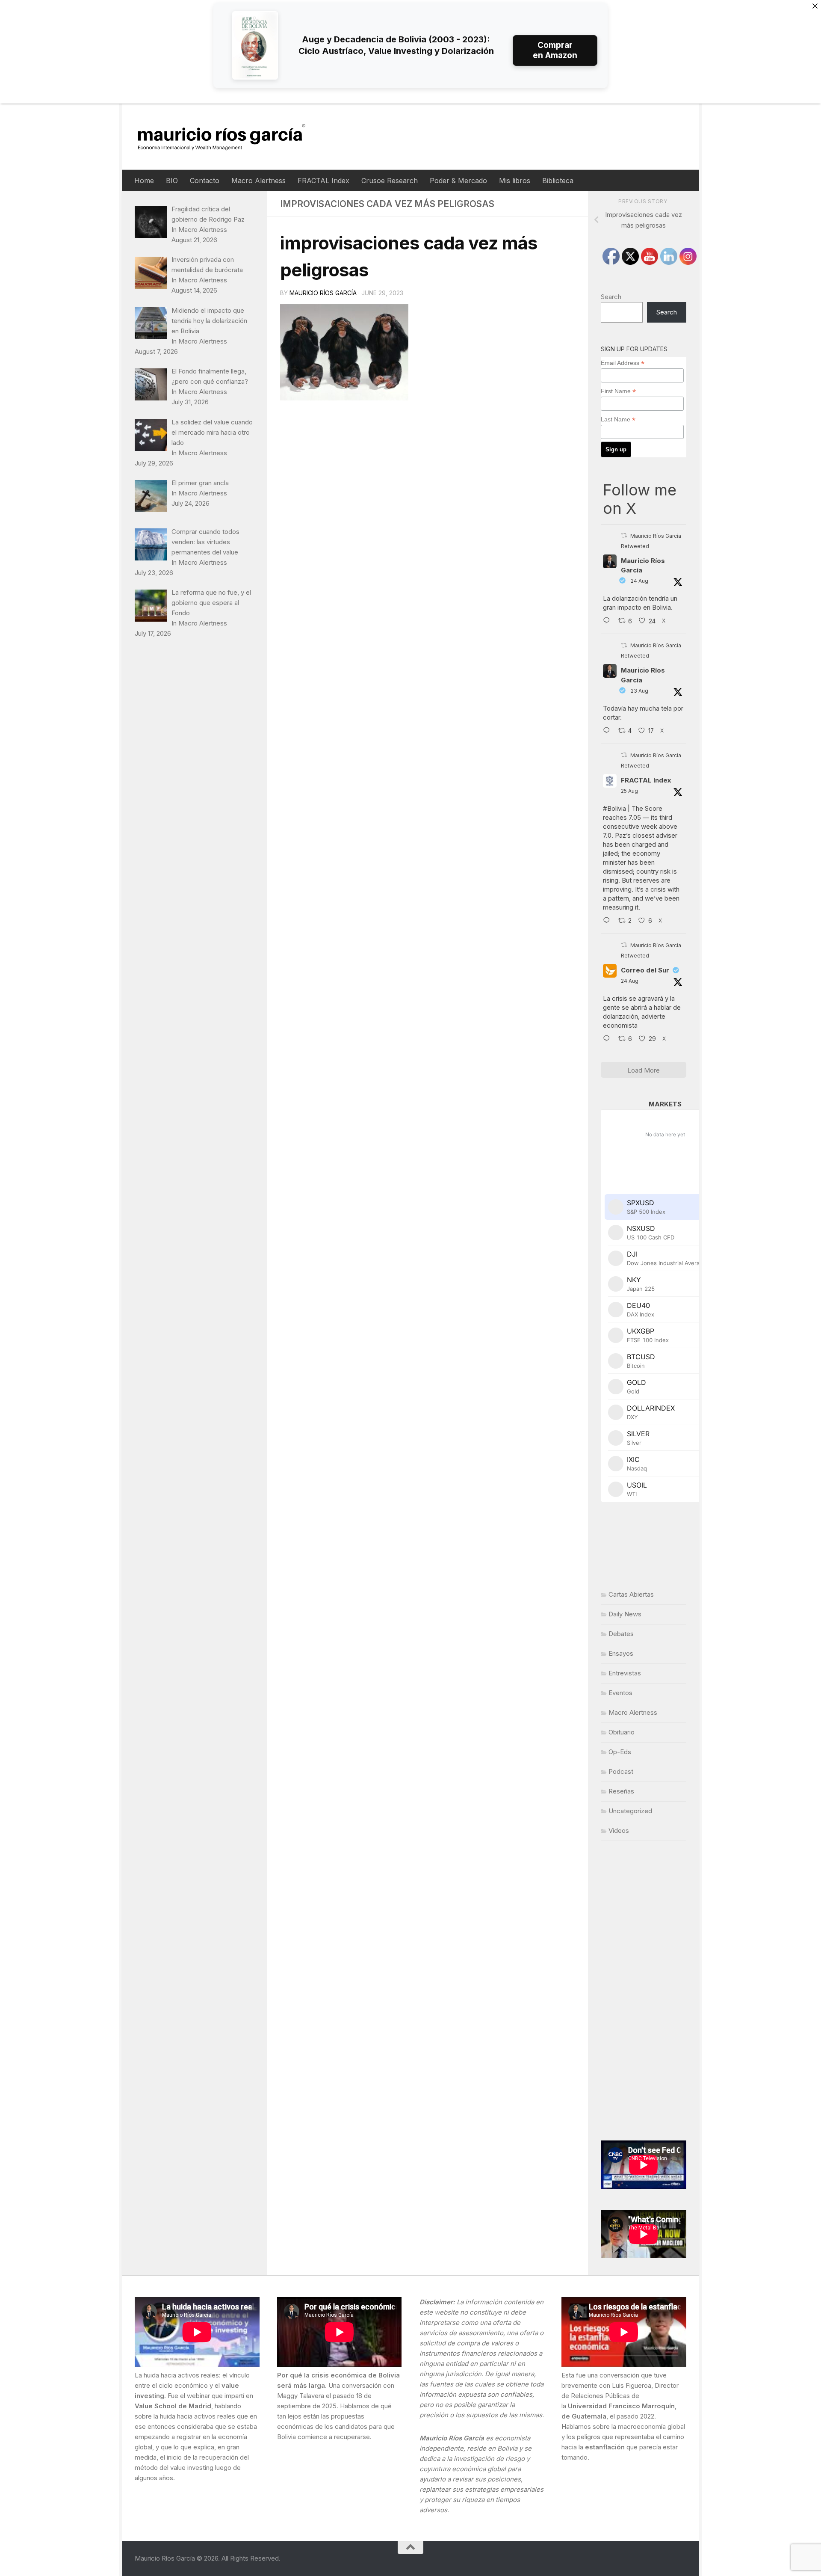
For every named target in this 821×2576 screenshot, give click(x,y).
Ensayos (621, 1653)
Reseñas (621, 1791)
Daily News (625, 1614)
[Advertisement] (644, 1991)
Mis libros (515, 181)
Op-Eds (620, 1752)
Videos (619, 1830)
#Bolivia (614, 808)
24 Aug (639, 581)
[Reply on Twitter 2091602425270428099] (608, 731)
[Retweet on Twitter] (624, 535)
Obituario (622, 1732)
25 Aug (629, 791)
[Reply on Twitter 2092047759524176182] (608, 921)
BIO (172, 181)
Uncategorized (630, 1811)
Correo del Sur (645, 970)
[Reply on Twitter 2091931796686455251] (608, 1039)
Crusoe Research (390, 181)
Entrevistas (625, 1673)
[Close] (815, 6)
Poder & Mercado (458, 181)
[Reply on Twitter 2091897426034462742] (608, 621)
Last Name (618, 419)
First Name (618, 391)
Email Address (623, 363)
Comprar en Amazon (555, 50)
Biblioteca (558, 181)
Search (611, 297)
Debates (621, 1634)
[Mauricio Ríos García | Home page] (230, 137)
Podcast (621, 1771)
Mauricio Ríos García (323, 293)
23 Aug (639, 691)
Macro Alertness (258, 181)
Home (144, 181)
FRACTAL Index (323, 181)
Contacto (205, 181)
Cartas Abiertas (631, 1594)
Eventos (620, 1693)
